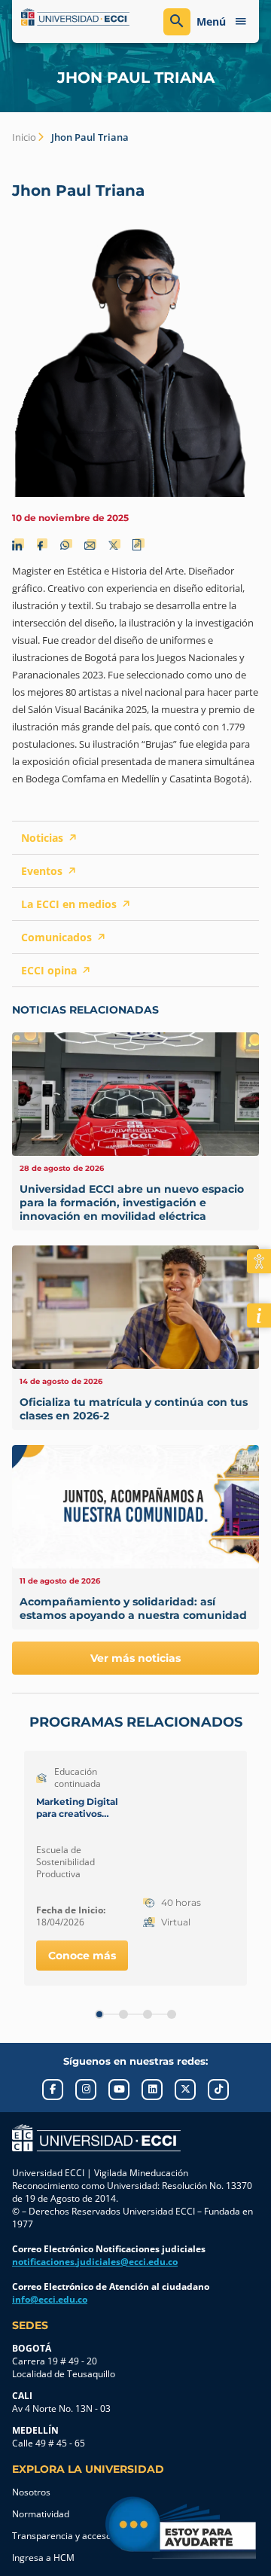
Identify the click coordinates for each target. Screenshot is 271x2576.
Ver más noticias (135, 1658)
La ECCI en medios (69, 904)
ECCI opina (49, 970)
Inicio (24, 137)
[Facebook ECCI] (53, 2090)
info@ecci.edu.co (50, 2299)
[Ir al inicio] (96, 2138)
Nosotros (31, 2492)
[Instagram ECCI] (86, 2090)
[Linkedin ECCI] (152, 2090)
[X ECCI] (185, 2090)
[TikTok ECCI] (218, 2090)
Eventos (42, 871)
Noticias (42, 838)
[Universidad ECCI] (75, 17)
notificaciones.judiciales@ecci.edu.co (95, 2262)
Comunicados (56, 937)
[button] (99, 2014)
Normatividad (41, 2514)
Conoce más (82, 1956)
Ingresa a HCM (43, 2558)
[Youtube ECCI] (119, 2090)
